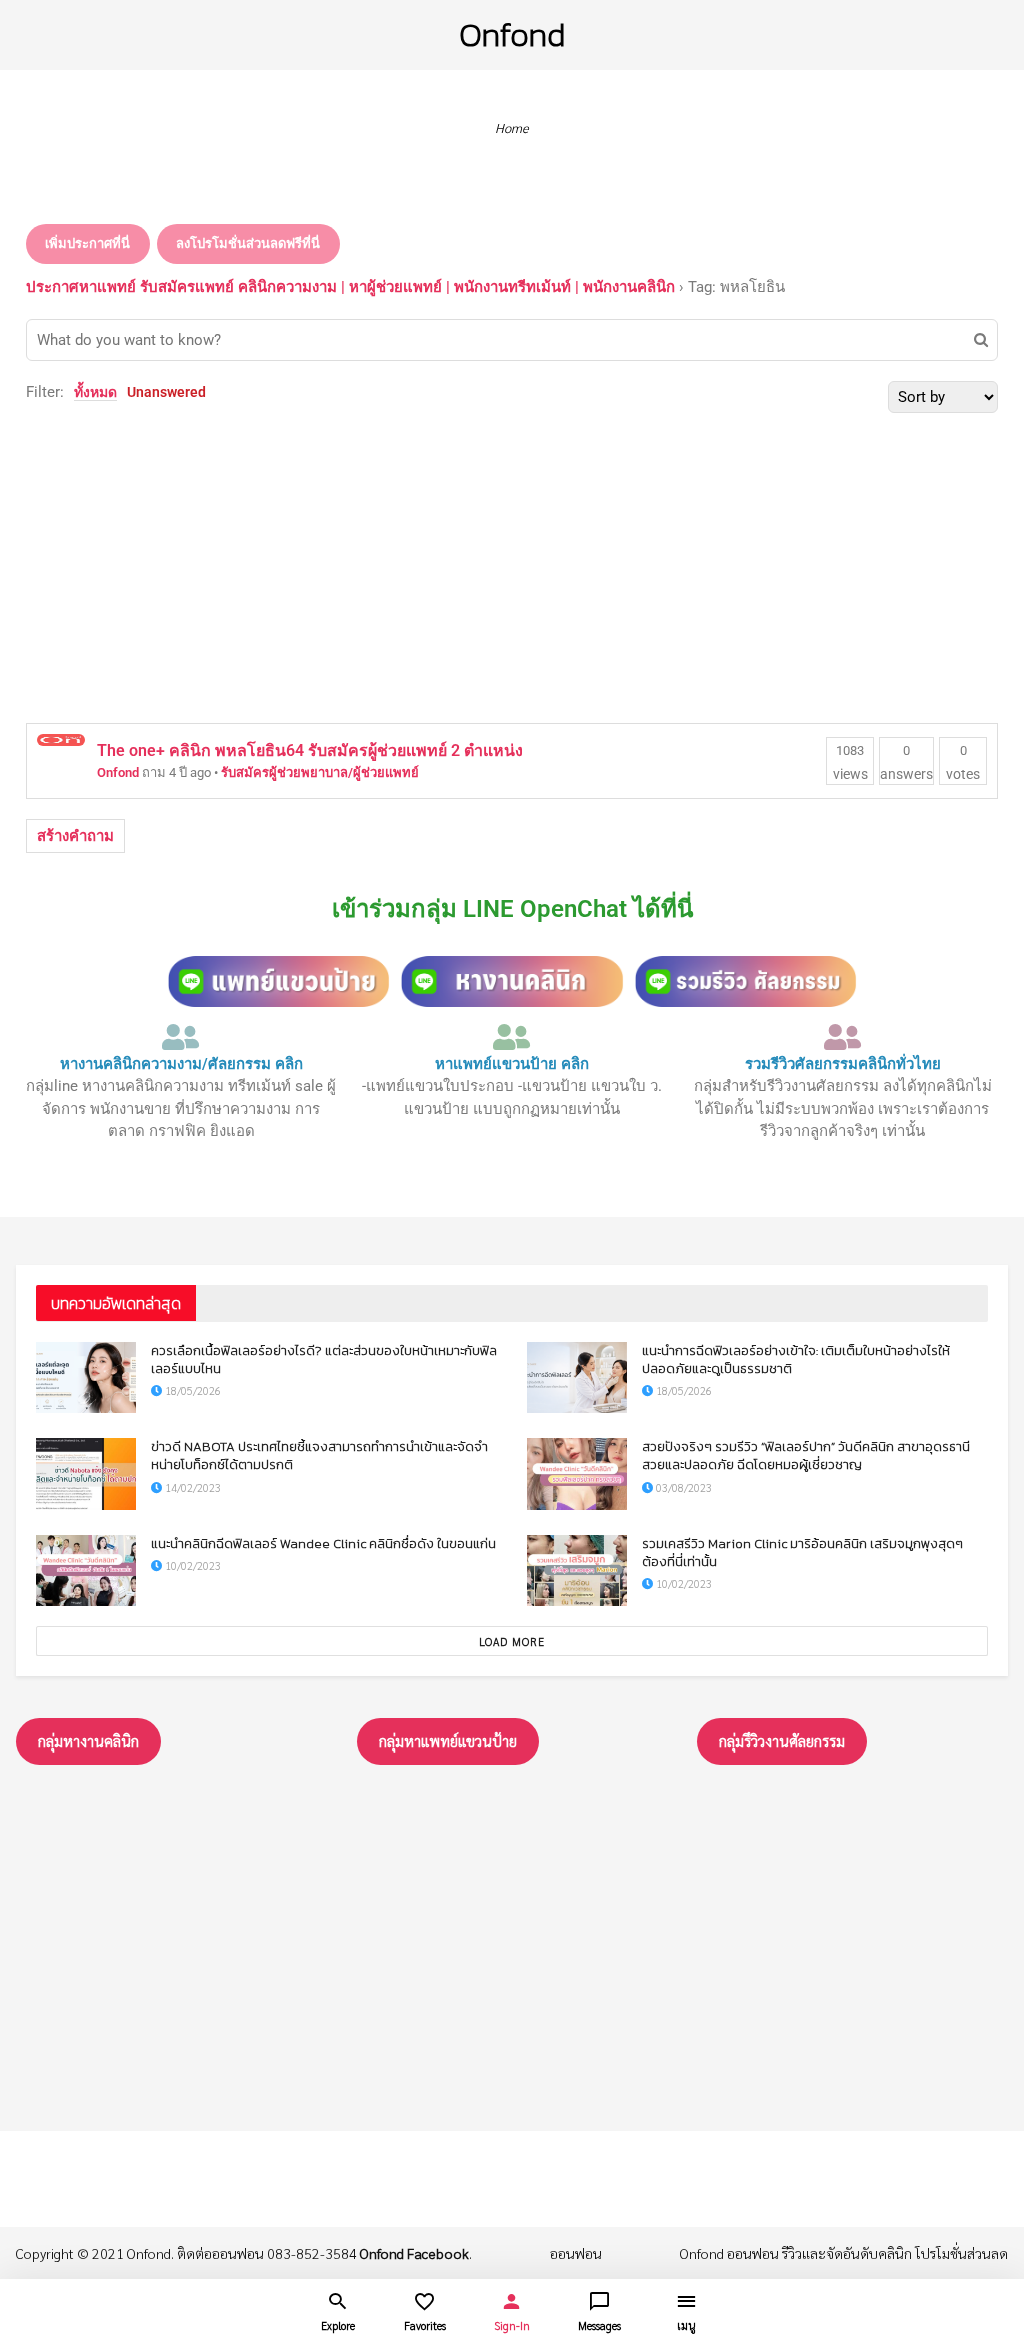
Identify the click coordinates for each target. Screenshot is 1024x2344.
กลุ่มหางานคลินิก (88, 1740)
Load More (512, 1641)
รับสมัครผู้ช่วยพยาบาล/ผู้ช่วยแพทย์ (320, 772)
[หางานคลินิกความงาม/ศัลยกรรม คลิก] (181, 1037)
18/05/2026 (191, 1390)
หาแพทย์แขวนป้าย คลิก (512, 1064)
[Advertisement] (512, 563)
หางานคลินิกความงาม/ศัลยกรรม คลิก (181, 1064)
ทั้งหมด (95, 392)
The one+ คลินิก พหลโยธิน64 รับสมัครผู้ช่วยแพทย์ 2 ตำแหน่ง (310, 750)
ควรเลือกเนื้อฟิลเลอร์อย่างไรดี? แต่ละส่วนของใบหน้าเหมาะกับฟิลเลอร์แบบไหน (324, 1359)
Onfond (512, 34)
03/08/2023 (682, 1487)
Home (512, 127)
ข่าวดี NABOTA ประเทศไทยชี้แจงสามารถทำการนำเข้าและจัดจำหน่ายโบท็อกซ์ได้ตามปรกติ (319, 1455)
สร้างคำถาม (75, 836)
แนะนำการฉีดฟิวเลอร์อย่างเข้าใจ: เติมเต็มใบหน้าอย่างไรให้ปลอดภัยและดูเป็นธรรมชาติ (796, 1359)
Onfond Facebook (414, 2253)
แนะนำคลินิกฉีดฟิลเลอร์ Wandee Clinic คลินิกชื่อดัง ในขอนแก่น (323, 1543)
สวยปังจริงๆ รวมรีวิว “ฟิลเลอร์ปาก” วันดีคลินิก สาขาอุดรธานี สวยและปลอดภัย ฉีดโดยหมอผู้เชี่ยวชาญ (806, 1455)
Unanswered (166, 392)
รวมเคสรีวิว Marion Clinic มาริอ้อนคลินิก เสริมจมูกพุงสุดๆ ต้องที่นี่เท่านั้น (802, 1552)
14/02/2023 (191, 1487)
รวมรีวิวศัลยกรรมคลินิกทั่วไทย (843, 1064)
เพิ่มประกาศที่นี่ (87, 243)
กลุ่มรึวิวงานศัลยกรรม (782, 1740)
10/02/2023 (191, 1565)
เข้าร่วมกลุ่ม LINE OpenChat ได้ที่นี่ (512, 909)
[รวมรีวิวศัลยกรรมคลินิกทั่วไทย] (843, 1037)
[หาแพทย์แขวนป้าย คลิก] (512, 1037)
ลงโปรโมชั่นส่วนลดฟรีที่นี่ (248, 243)
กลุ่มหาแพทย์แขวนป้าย (448, 1740)
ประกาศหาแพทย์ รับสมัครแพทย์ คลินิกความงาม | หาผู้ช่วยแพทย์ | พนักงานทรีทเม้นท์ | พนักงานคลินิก (350, 287)
